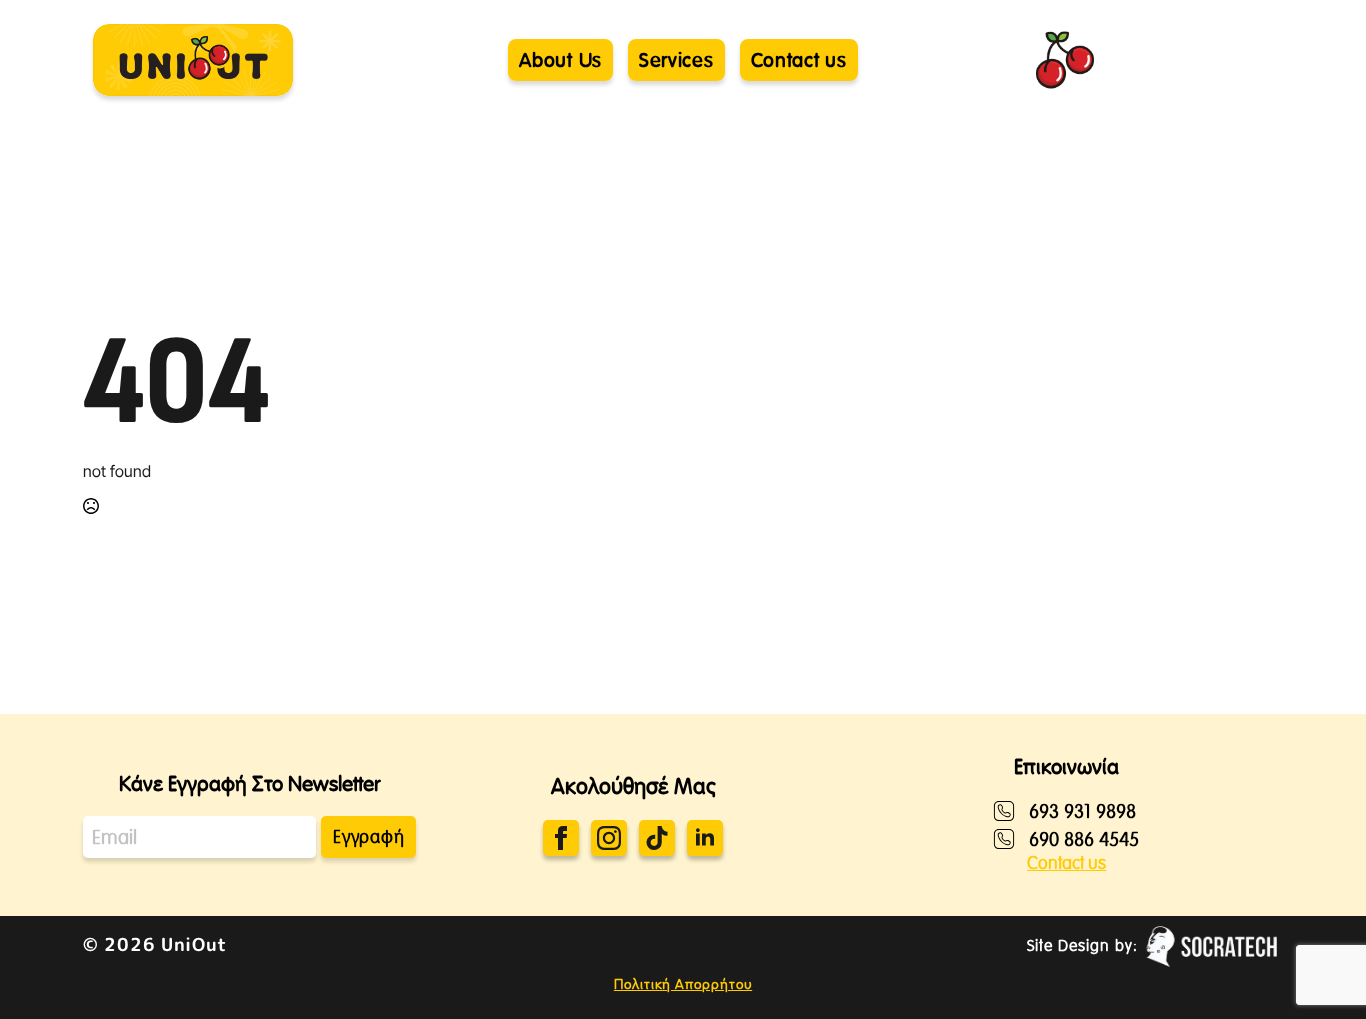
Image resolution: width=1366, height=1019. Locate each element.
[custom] (657, 838)
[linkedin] (705, 838)
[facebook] (561, 838)
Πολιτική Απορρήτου (683, 984)
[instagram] (609, 838)
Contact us (1066, 863)
